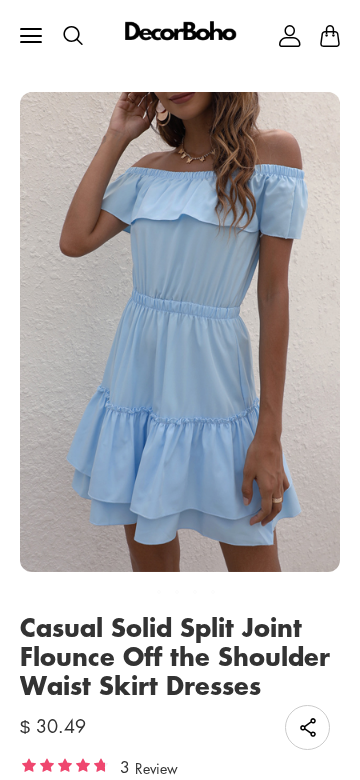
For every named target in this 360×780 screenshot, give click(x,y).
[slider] (65, 765)
